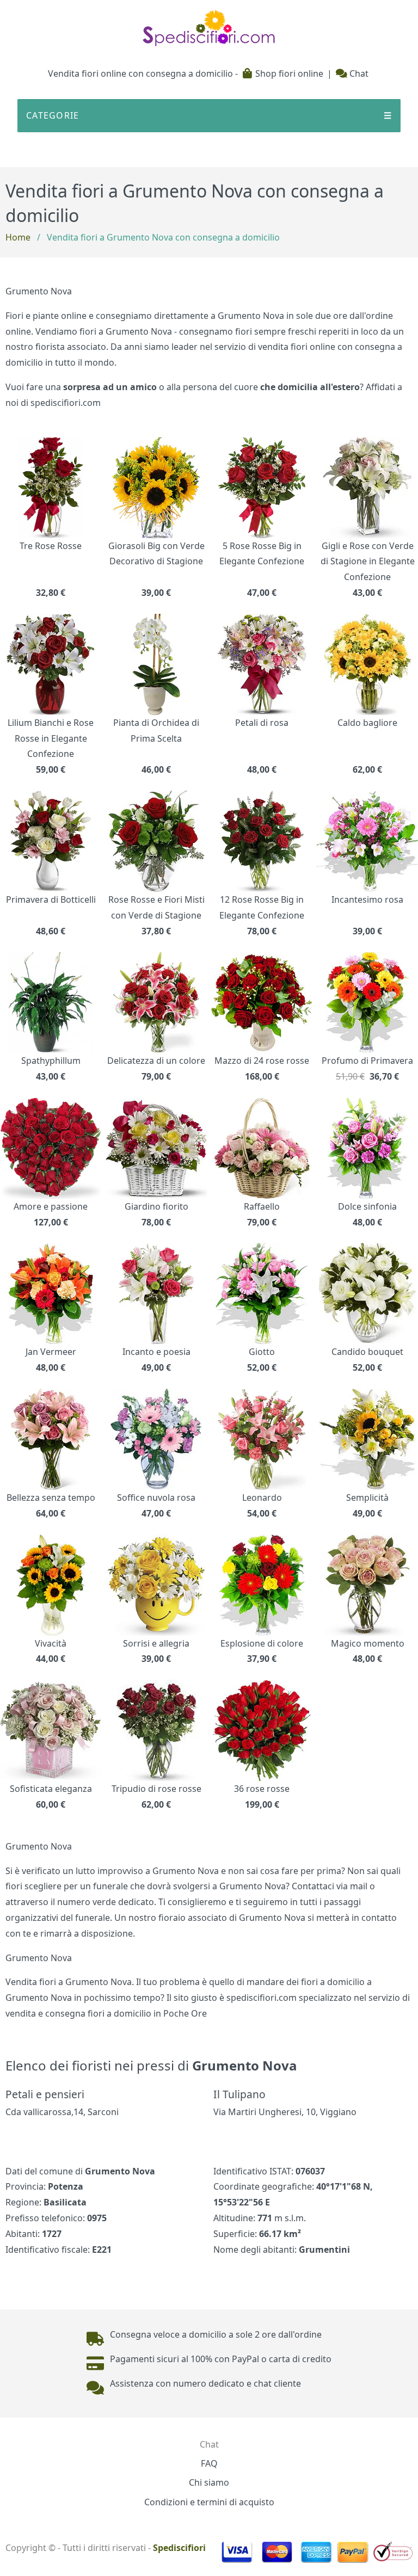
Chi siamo (209, 2482)
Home (18, 237)
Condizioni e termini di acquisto (209, 2502)
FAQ (209, 2463)
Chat (358, 73)
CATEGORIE (209, 115)
